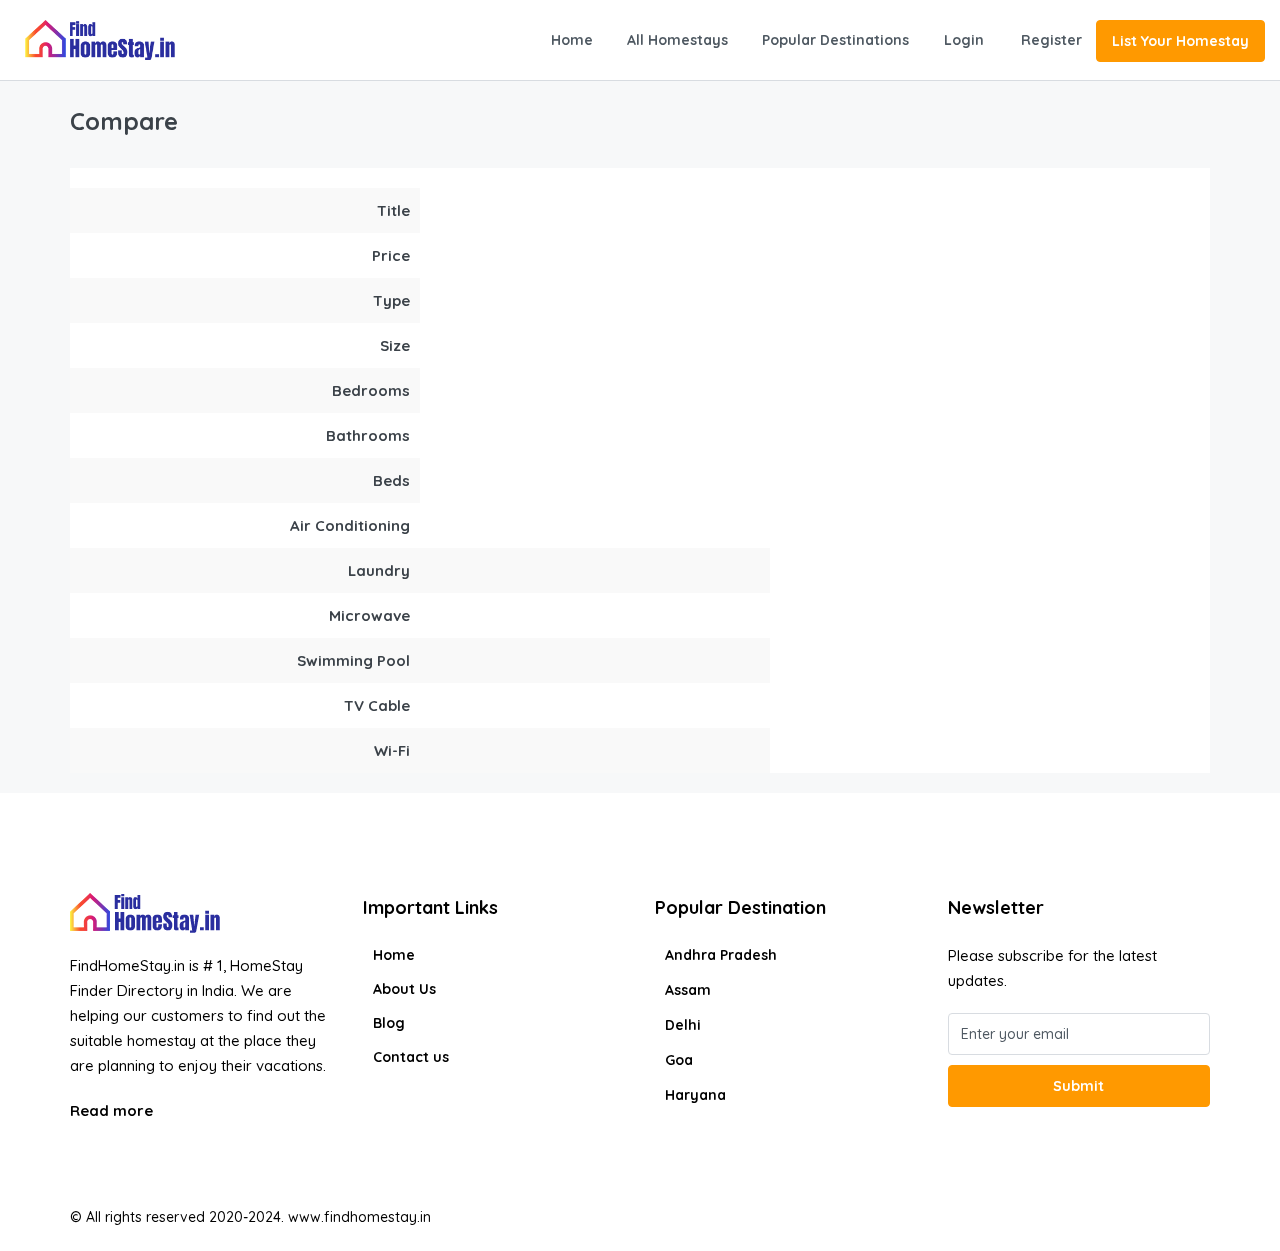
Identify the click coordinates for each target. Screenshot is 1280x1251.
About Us (404, 989)
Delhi (683, 1025)
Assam (688, 990)
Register (1051, 40)
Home (572, 40)
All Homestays (677, 40)
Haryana (695, 1095)
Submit (1078, 1086)
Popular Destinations (835, 40)
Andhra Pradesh (721, 955)
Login (964, 40)
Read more (113, 1110)
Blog (389, 1023)
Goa (679, 1060)
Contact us (411, 1057)
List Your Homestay (1180, 41)
